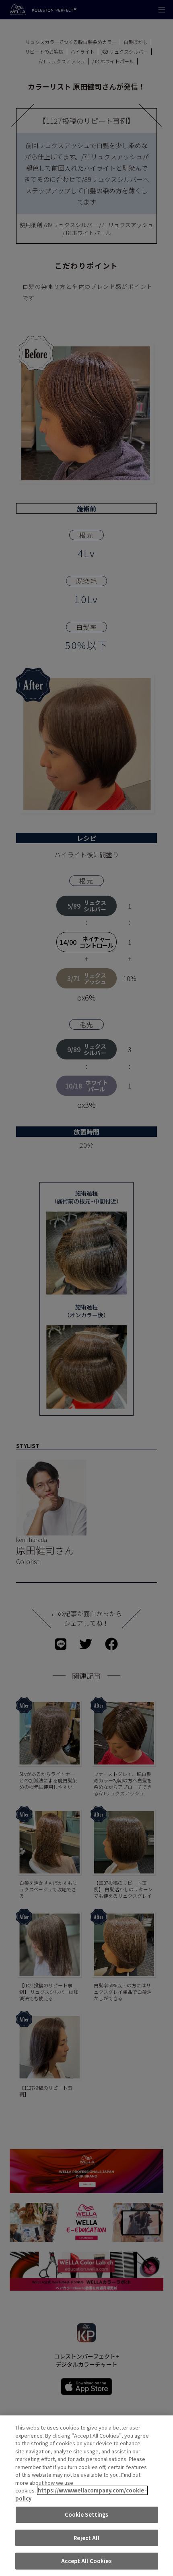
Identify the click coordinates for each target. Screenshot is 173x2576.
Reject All (86, 2538)
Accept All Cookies (86, 2561)
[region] (86, 2496)
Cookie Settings (87, 2514)
